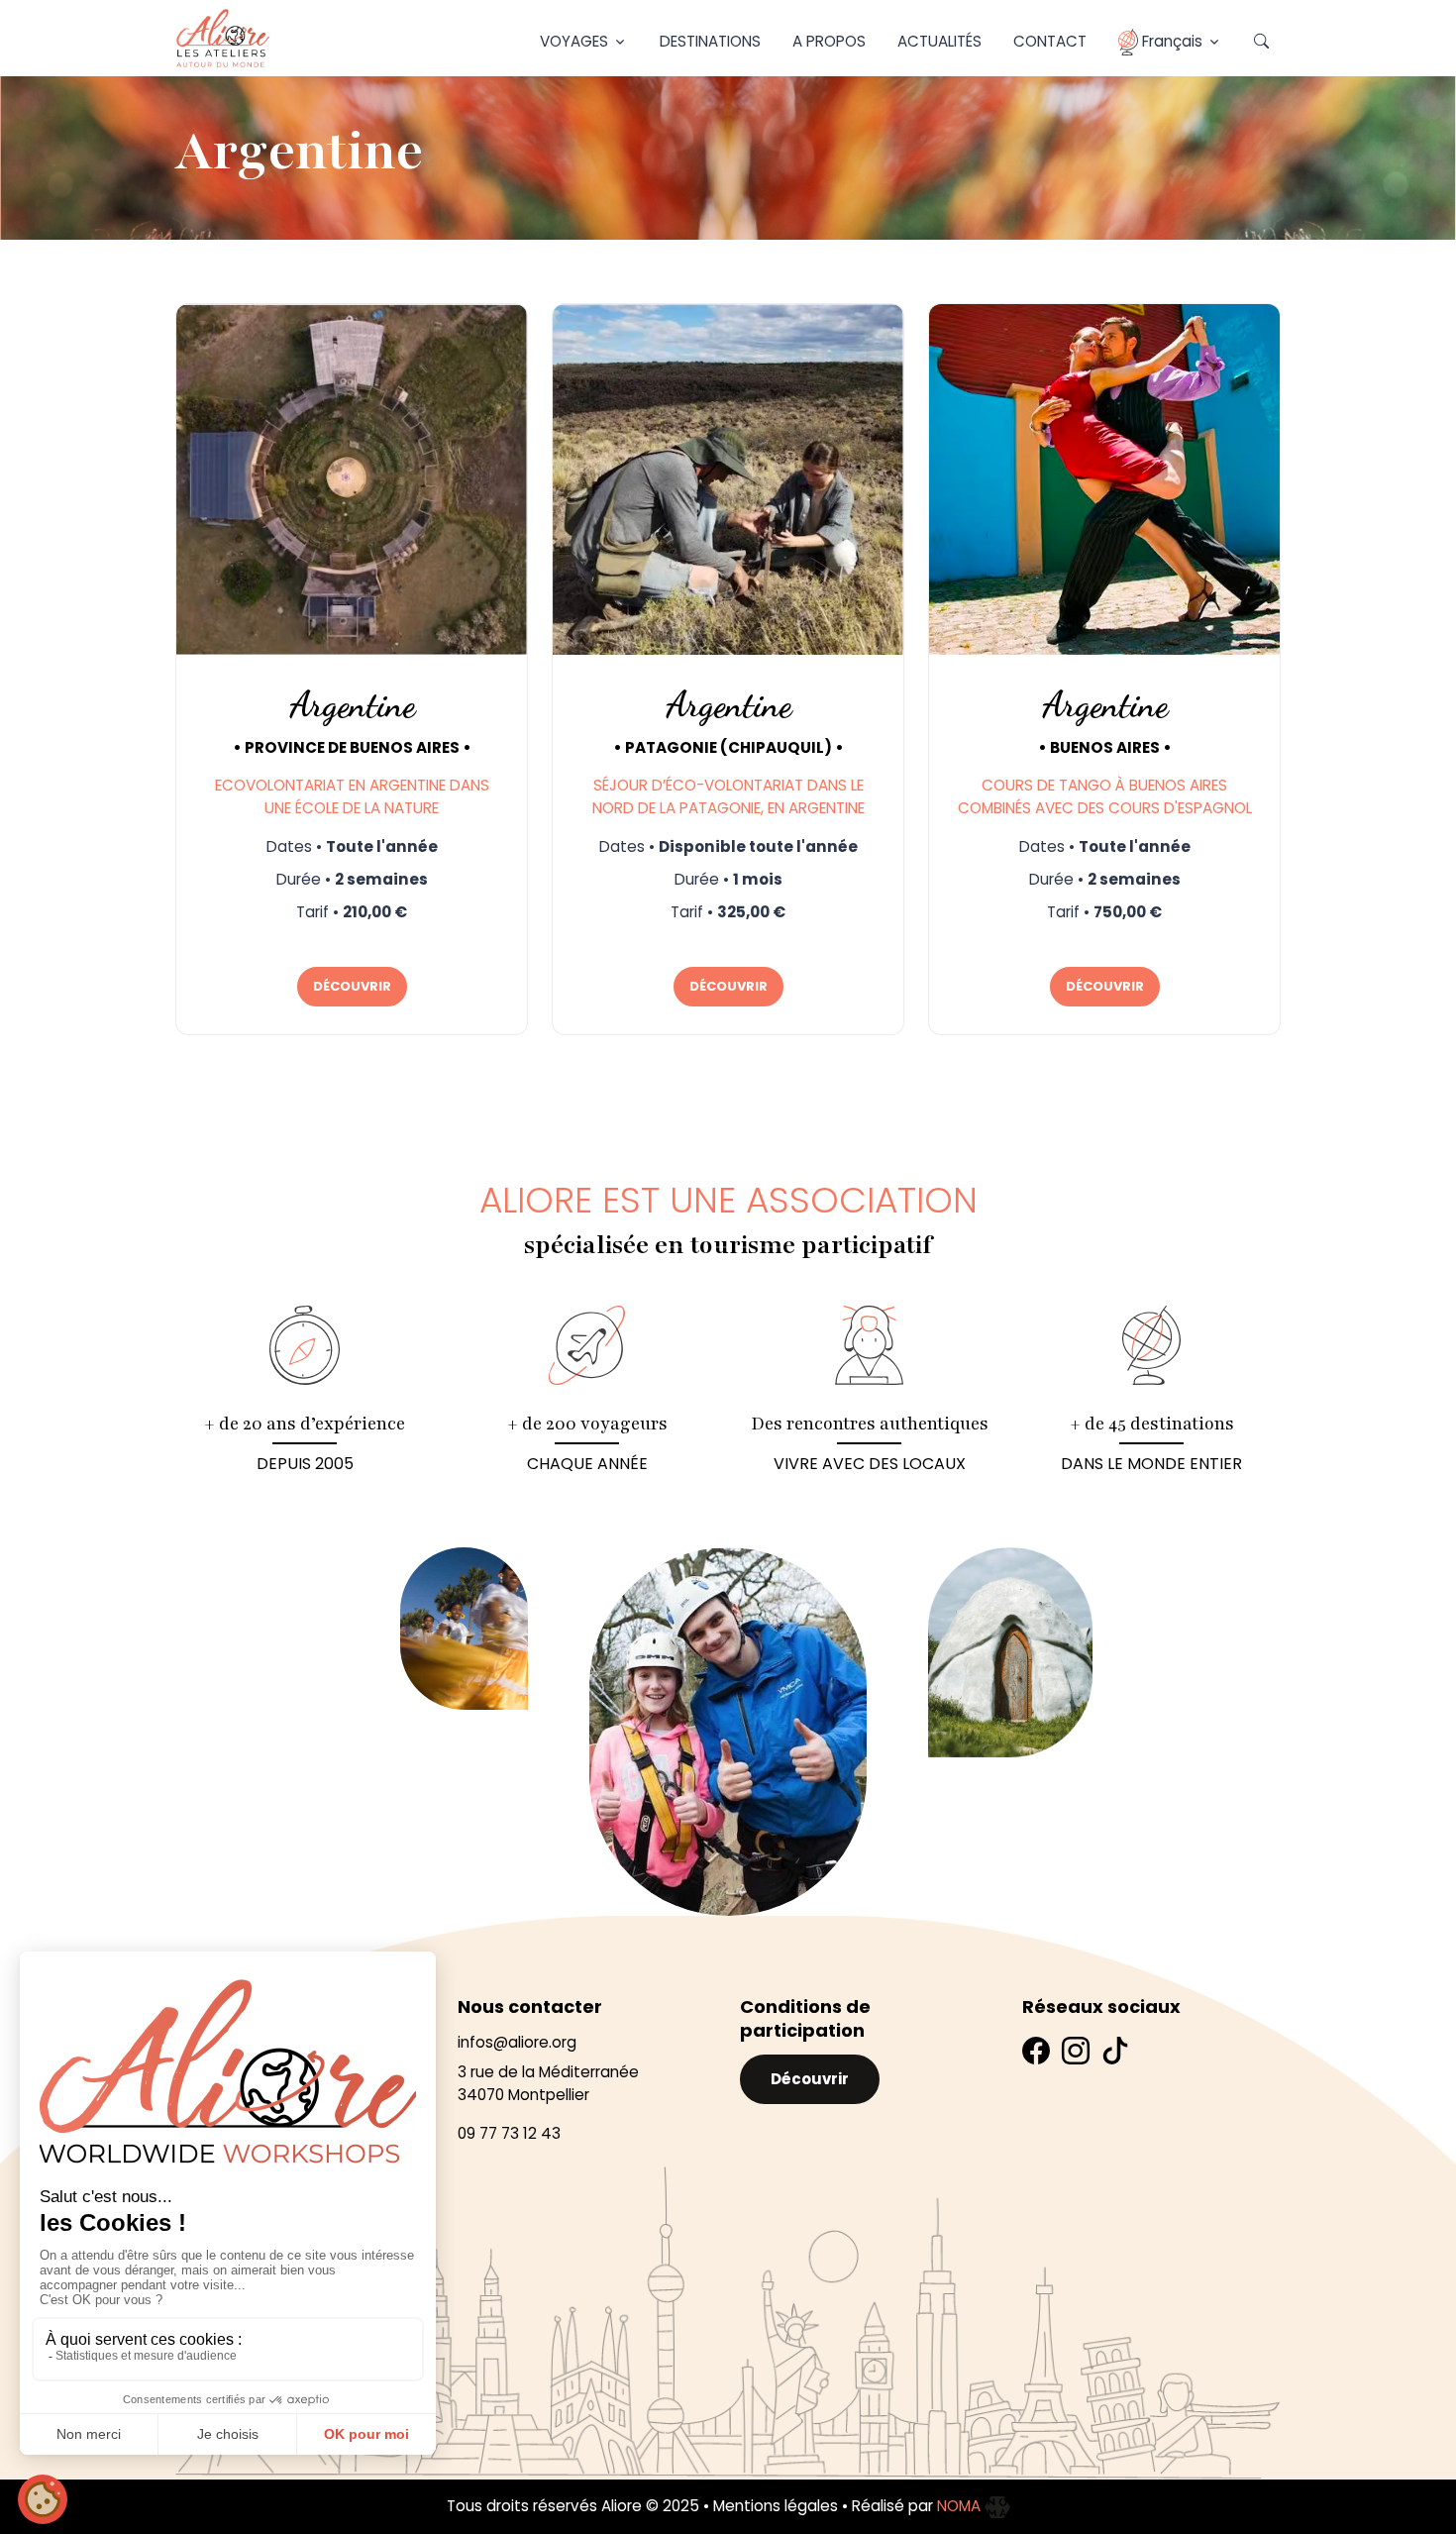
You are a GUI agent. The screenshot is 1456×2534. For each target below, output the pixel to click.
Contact (1050, 41)
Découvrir (810, 2079)
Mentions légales (776, 2506)
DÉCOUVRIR (352, 986)
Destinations (710, 41)
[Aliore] (223, 38)
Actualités (939, 41)
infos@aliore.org (517, 2042)
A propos (829, 41)
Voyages (574, 41)
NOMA (961, 2506)
